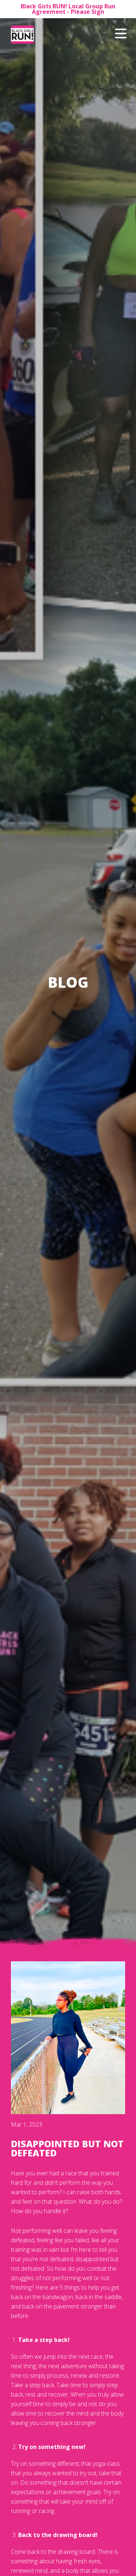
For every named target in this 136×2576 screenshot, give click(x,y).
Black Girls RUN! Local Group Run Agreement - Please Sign (68, 9)
